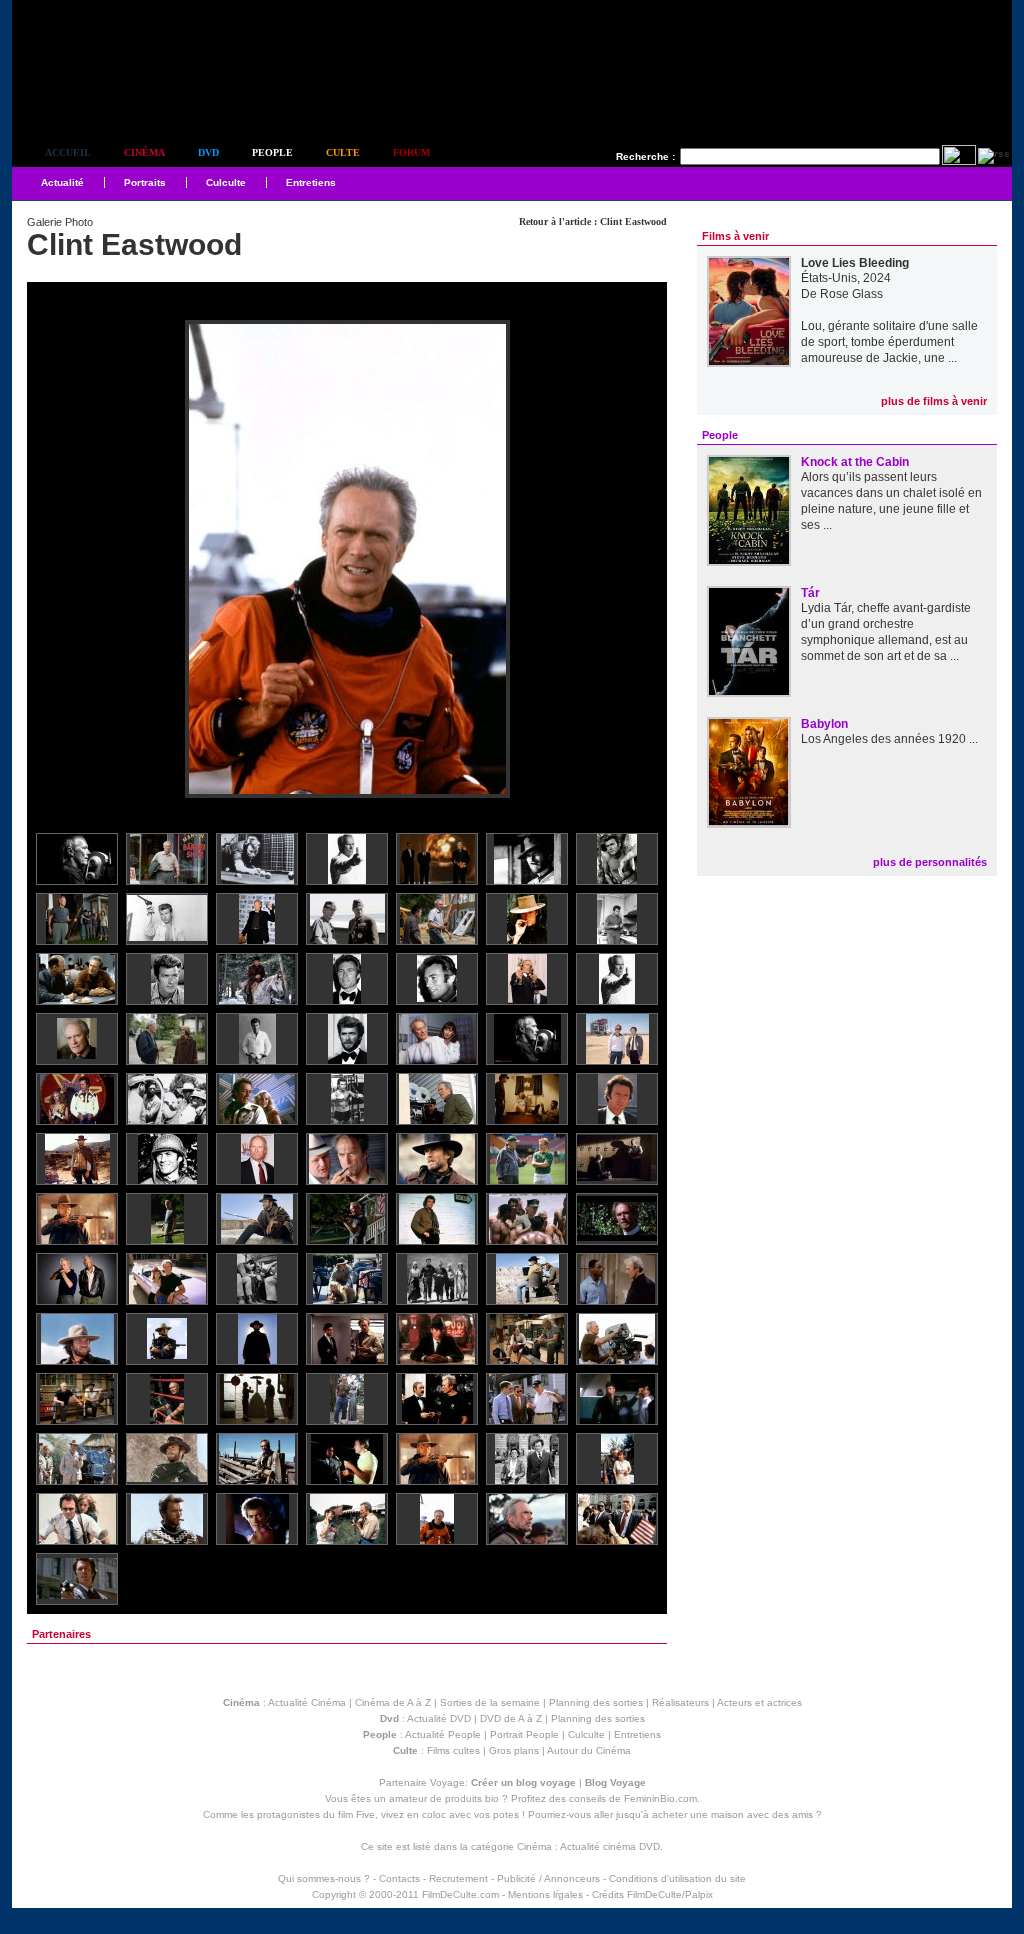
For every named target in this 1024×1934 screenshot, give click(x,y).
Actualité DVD (439, 1718)
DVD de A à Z (511, 1718)
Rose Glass (851, 294)
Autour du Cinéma (589, 1750)
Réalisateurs (680, 1702)
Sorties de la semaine (490, 1702)
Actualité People (443, 1734)
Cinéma (144, 152)
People (272, 152)
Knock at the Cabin (855, 462)
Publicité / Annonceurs (548, 1878)
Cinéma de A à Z (393, 1702)
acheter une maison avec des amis (732, 1814)
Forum (411, 152)
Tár (810, 593)
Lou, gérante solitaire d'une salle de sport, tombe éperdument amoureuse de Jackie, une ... (889, 342)
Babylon (824, 724)
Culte (343, 152)
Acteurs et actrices (759, 1702)
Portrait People (524, 1734)
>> (639, 560)
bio (492, 1798)
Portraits (145, 182)
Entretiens (311, 182)
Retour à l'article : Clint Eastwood (593, 221)
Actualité (62, 182)
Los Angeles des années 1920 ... (889, 739)
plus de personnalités (930, 862)
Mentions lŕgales (545, 1894)
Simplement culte (122, 98)
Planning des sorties (596, 1702)
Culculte (226, 182)
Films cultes (453, 1750)
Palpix (699, 1894)
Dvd (208, 152)
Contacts (399, 1878)
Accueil (68, 152)
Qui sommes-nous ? (324, 1878)
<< (55, 560)
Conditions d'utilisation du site (677, 1878)
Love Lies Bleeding (855, 263)
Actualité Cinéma (307, 1702)
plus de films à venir (934, 401)
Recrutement (458, 1878)
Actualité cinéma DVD (610, 1846)
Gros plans (514, 1750)
